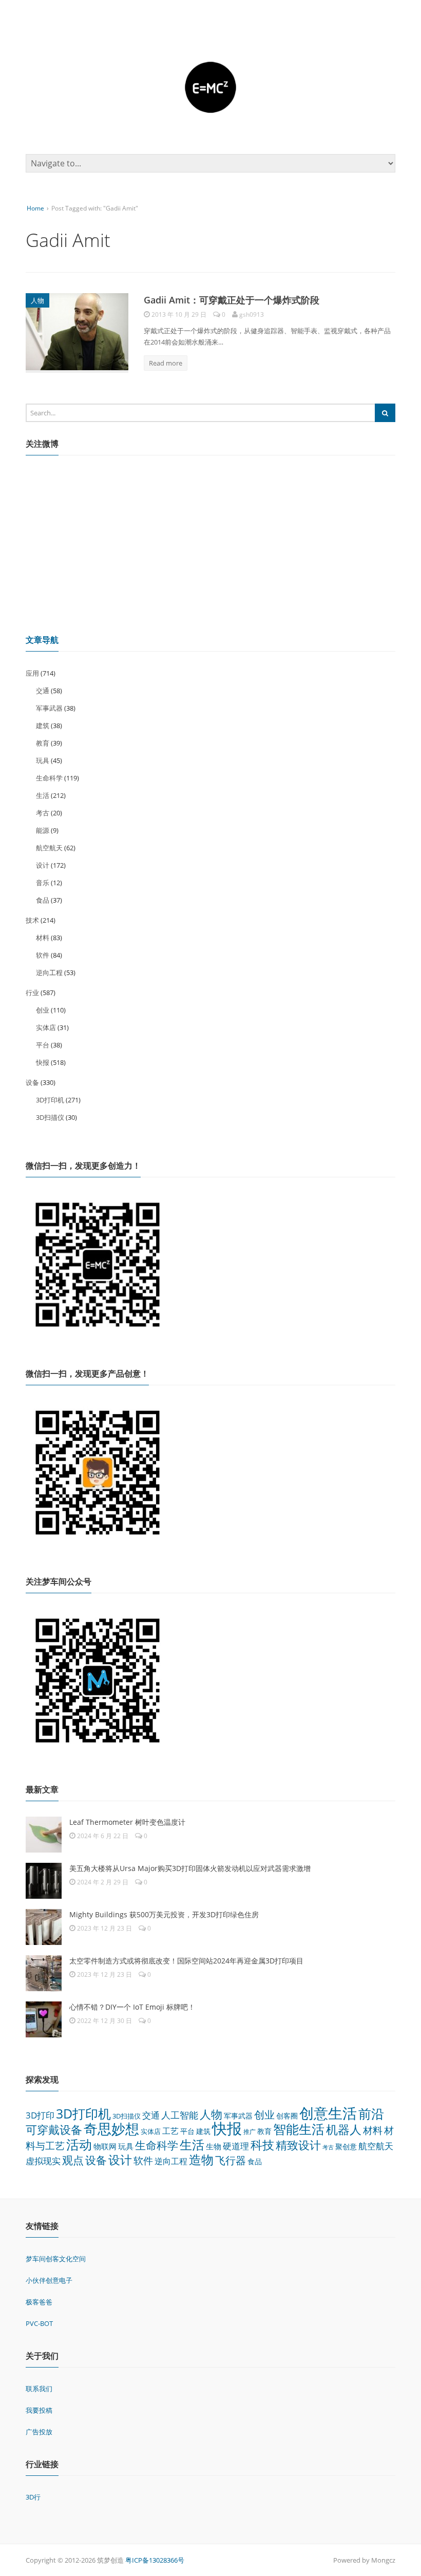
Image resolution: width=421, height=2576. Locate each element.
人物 (37, 300)
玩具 (43, 760)
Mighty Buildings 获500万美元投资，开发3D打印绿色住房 (164, 1914)
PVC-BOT (39, 2323)
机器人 (344, 2129)
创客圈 (287, 2116)
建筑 (43, 726)
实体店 (46, 1027)
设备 (32, 1082)
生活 (43, 795)
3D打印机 (50, 1100)
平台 (43, 1045)
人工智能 (180, 2115)
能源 (43, 830)
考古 (43, 813)
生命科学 (49, 778)
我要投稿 (39, 2410)
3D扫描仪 (50, 1117)
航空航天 (49, 848)
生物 (214, 2146)
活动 (79, 2144)
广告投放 (39, 2432)
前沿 (371, 2113)
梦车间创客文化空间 (56, 2259)
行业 (32, 993)
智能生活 (299, 2129)
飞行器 (231, 2160)
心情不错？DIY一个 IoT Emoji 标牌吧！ (132, 2007)
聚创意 (346, 2146)
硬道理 (236, 2146)
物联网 (105, 2146)
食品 (43, 900)
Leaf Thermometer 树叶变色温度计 (127, 1822)
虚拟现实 (43, 2161)
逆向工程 (49, 972)
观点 (73, 2160)
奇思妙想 (111, 2129)
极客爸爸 (39, 2302)
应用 (32, 673)
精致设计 (298, 2145)
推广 (250, 2132)
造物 (201, 2159)
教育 (43, 743)
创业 (43, 1010)
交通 (43, 691)
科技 (262, 2145)
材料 (43, 938)
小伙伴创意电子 (49, 2280)
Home (35, 208)
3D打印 (40, 2115)
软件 (43, 955)
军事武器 (49, 708)
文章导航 (42, 640)
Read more (166, 363)
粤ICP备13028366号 (155, 2560)
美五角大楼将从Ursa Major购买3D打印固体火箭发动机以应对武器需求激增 (190, 1868)
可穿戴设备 (54, 2130)
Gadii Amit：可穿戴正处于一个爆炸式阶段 (232, 300)
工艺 (170, 2131)
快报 (43, 1062)
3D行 (33, 2497)
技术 (32, 920)
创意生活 (328, 2113)
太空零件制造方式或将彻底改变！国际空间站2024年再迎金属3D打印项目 (186, 1961)
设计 (43, 865)
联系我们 (39, 2389)
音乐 (43, 883)
